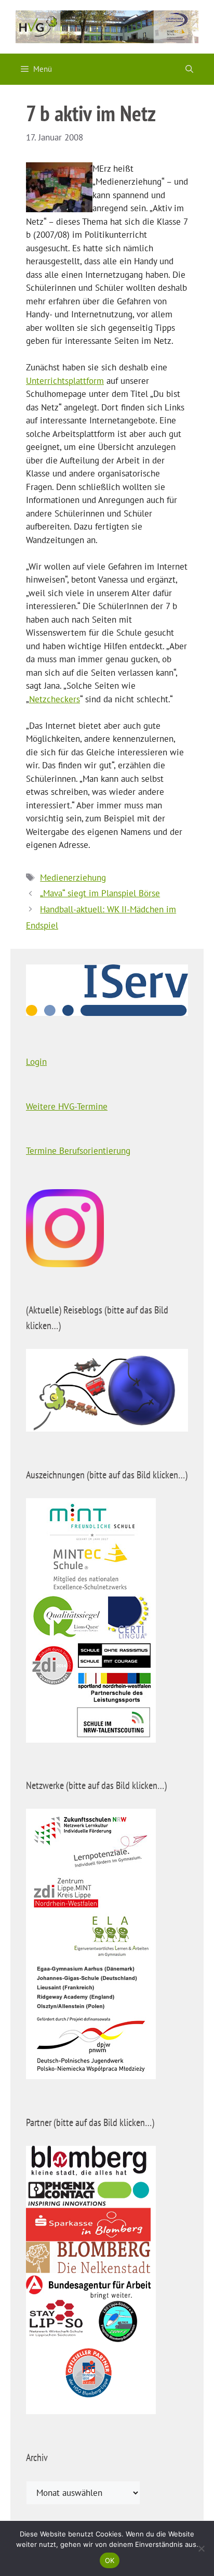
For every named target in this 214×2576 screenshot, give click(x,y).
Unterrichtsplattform (65, 381)
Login (36, 1062)
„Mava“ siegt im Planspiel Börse (100, 893)
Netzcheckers (55, 699)
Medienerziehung (73, 878)
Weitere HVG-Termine (67, 1106)
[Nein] (201, 2548)
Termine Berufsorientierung (78, 1151)
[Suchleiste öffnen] (189, 69)
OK (110, 2560)
